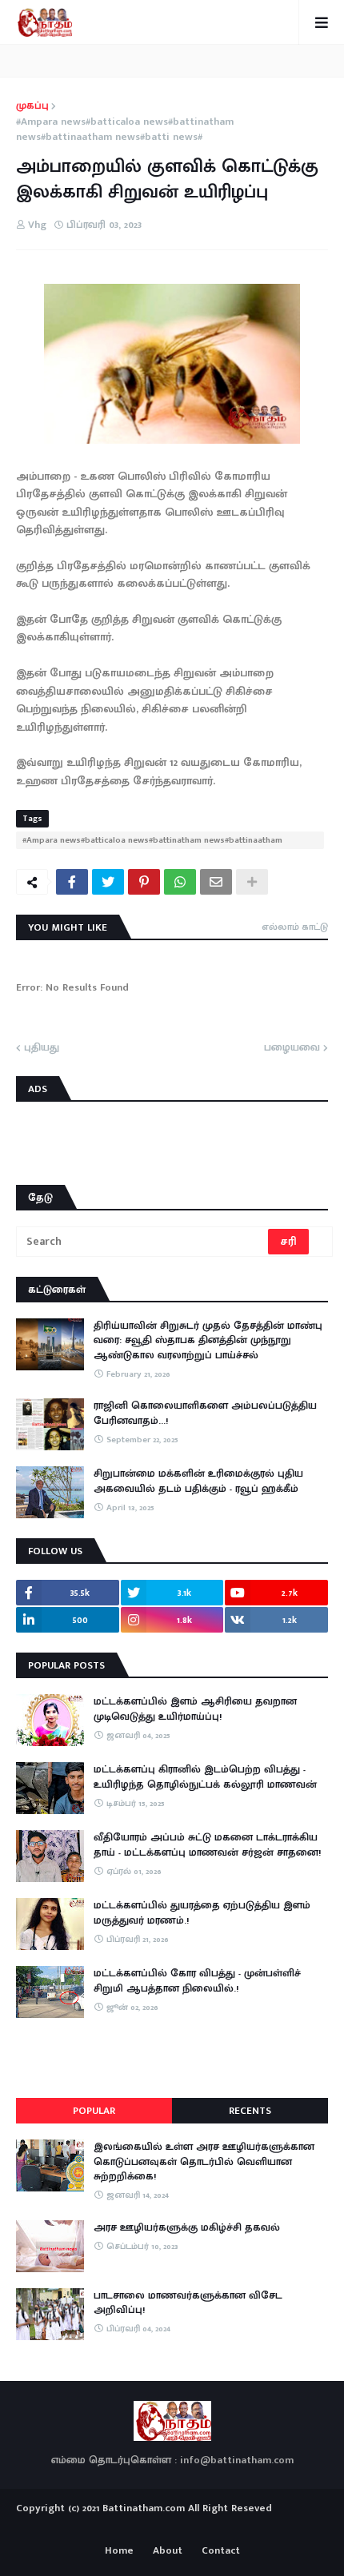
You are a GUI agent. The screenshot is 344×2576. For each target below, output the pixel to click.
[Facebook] (72, 882)
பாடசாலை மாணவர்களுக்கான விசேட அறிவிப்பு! (188, 2303)
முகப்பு (32, 106)
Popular (94, 2111)
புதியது (42, 1048)
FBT (222, 2526)
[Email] (216, 882)
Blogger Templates (172, 2523)
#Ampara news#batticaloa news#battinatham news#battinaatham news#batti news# (125, 130)
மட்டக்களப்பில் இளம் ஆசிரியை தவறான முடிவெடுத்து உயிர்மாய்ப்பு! (195, 1709)
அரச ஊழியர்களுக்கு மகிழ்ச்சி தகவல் (187, 2227)
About (168, 2551)
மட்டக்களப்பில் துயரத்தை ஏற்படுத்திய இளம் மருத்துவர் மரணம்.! (202, 1912)
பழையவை (292, 1048)
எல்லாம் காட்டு (295, 927)
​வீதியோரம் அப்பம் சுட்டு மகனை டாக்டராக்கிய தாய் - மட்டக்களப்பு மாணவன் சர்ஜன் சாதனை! (207, 1844)
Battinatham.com (144, 2508)
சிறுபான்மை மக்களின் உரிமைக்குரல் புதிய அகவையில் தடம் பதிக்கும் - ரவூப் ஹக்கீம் (198, 1481)
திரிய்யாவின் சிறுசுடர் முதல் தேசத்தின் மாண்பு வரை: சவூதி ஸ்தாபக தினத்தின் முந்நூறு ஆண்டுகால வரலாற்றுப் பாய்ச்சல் (208, 1340)
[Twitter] (108, 882)
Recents (250, 2111)
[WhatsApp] (180, 882)
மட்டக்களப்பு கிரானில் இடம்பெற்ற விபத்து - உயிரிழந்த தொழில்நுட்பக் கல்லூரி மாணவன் (205, 1776)
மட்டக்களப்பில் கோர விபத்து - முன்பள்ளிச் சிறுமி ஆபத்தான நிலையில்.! (197, 1980)
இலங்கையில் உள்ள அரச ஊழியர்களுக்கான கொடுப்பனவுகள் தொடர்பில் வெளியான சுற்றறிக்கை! (204, 2161)
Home (119, 2551)
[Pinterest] (144, 882)
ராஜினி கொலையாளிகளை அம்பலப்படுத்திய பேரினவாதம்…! (205, 1413)
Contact (221, 2551)
